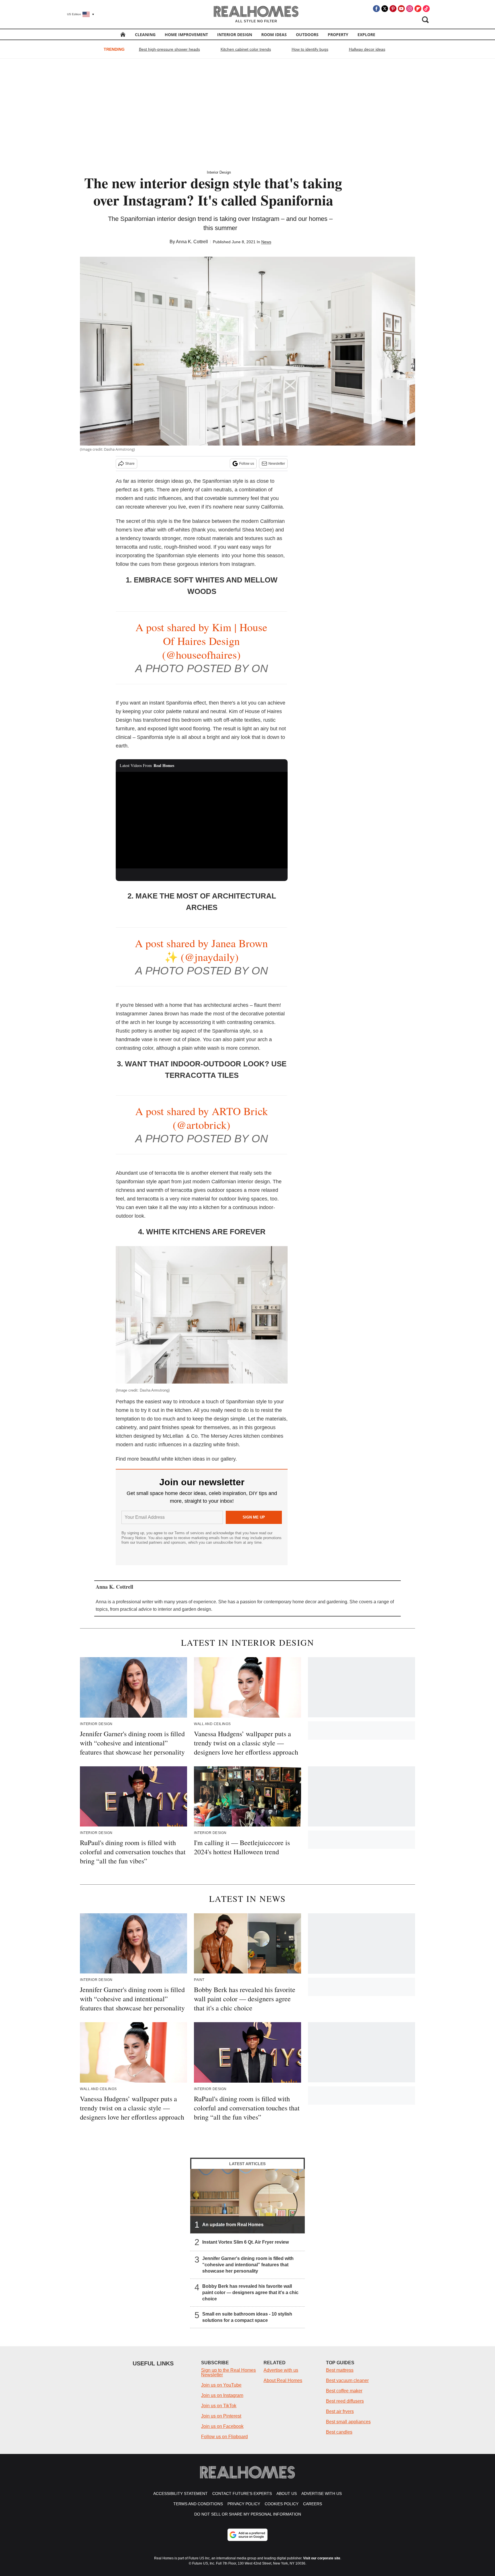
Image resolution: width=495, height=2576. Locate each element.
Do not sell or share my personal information (248, 2514)
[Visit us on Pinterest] (393, 9)
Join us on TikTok (219, 2406)
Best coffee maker (344, 2391)
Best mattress (340, 2370)
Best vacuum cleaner (347, 2380)
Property (338, 35)
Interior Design (235, 35)
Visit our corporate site (322, 2558)
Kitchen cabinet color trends (246, 49)
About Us (287, 2493)
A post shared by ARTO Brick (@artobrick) (202, 1118)
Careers (313, 2504)
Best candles (339, 2432)
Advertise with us (281, 2370)
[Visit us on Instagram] (410, 9)
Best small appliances (348, 2422)
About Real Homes (283, 2380)
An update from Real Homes (233, 2224)
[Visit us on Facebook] (376, 9)
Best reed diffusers (345, 2401)
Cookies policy (282, 2504)
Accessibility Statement (180, 2493)
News (266, 242)
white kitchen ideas (183, 1459)
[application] (202, 820)
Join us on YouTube (221, 2385)
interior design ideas (161, 481)
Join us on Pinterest (221, 2416)
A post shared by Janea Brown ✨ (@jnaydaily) (201, 950)
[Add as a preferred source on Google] (247, 2535)
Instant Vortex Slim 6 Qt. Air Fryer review (245, 2242)
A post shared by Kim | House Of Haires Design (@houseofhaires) (201, 641)
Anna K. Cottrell (192, 242)
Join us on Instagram (222, 2395)
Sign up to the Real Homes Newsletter (228, 2372)
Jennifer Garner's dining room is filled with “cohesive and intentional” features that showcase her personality (248, 2264)
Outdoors (307, 35)
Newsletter (277, 464)
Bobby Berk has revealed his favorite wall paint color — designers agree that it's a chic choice (250, 2292)
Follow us (247, 464)
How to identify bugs (310, 49)
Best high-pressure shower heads (169, 49)
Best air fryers (340, 2411)
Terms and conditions (198, 2504)
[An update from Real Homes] (247, 2201)
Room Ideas (274, 35)
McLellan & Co (180, 1436)
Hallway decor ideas (367, 49)
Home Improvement (186, 35)
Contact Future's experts (242, 2493)
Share (130, 464)
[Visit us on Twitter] (385, 9)
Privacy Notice (134, 1538)
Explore (366, 35)
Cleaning (145, 35)
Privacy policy (244, 2504)
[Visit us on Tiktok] (426, 9)
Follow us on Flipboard (224, 2437)
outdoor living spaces (243, 1199)
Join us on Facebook (222, 2426)
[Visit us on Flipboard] (418, 9)
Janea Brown (164, 1014)
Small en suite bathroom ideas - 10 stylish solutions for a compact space (247, 2317)
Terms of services (190, 1533)
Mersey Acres (226, 1436)
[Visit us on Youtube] (401, 9)
